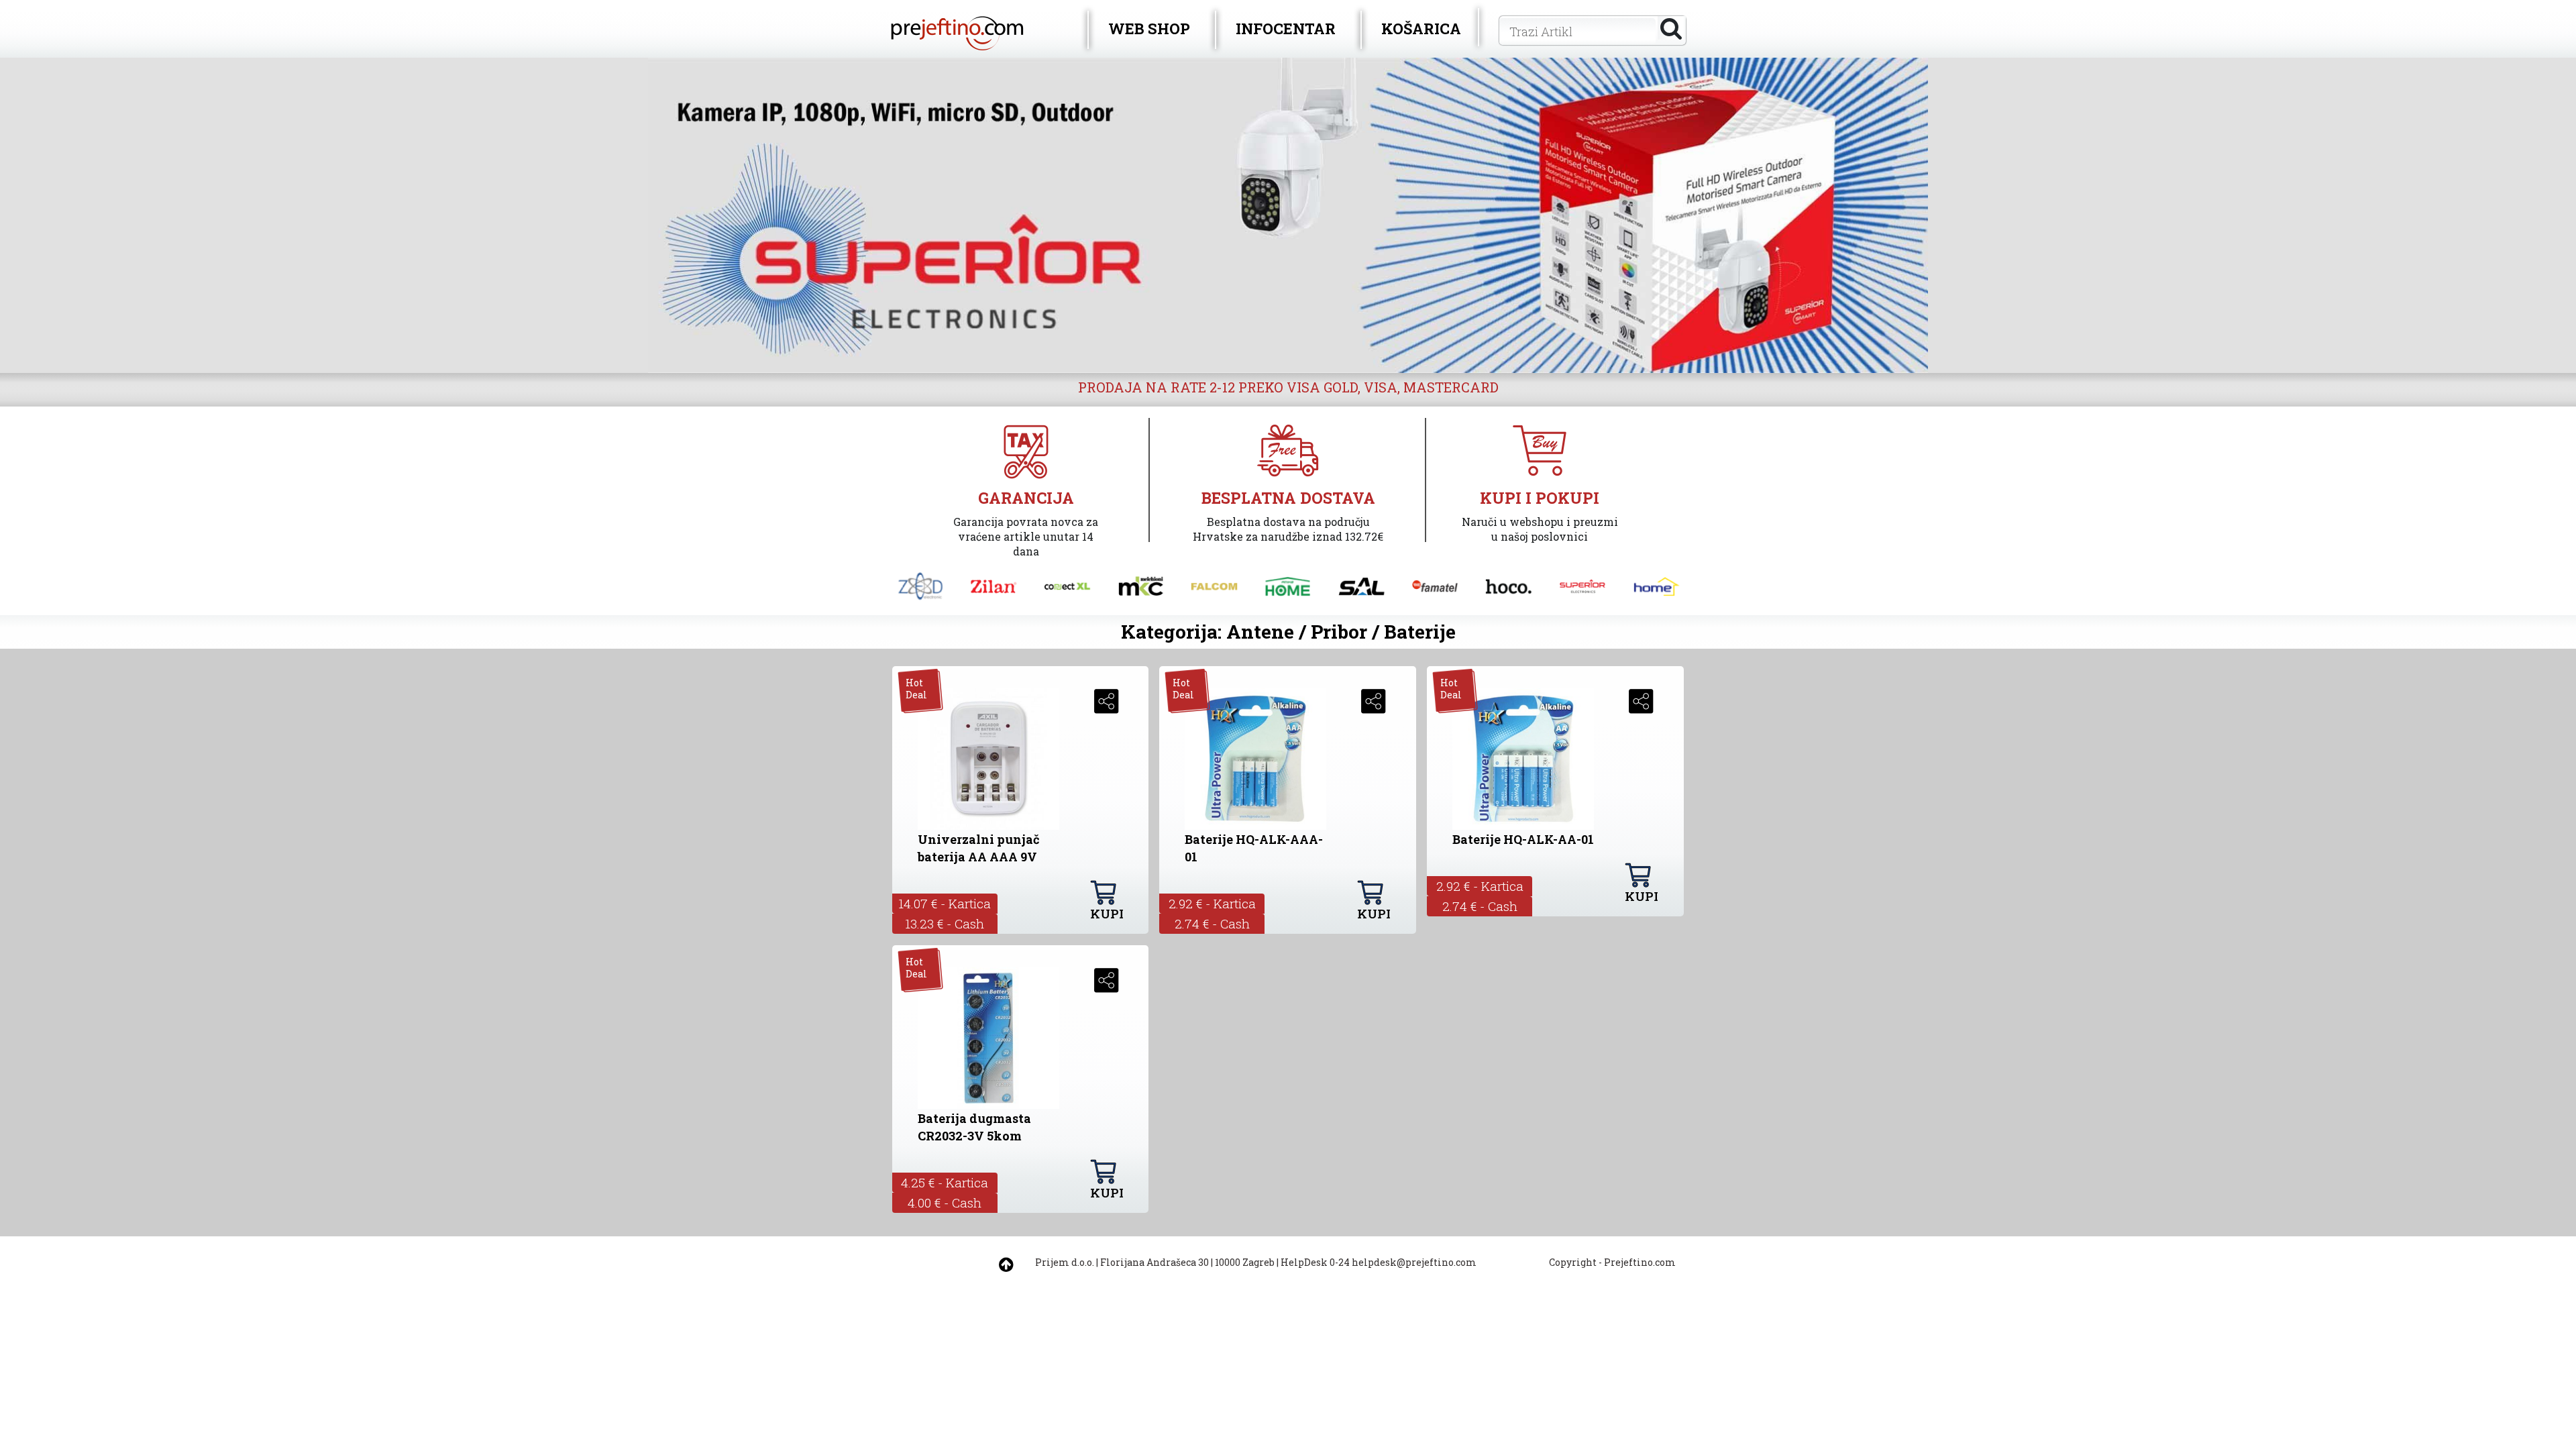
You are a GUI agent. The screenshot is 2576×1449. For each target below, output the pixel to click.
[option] (1288, 215)
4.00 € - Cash (945, 1202)
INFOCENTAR (1286, 29)
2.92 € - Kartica (1212, 903)
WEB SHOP (1149, 29)
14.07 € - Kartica (945, 903)
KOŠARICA (1421, 29)
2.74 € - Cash (1212, 923)
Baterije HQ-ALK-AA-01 (1523, 839)
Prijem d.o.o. (1065, 1262)
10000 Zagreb (1245, 1262)
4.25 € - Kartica (945, 1182)
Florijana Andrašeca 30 (1155, 1262)
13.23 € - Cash (945, 923)
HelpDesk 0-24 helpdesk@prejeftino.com (1379, 1262)
